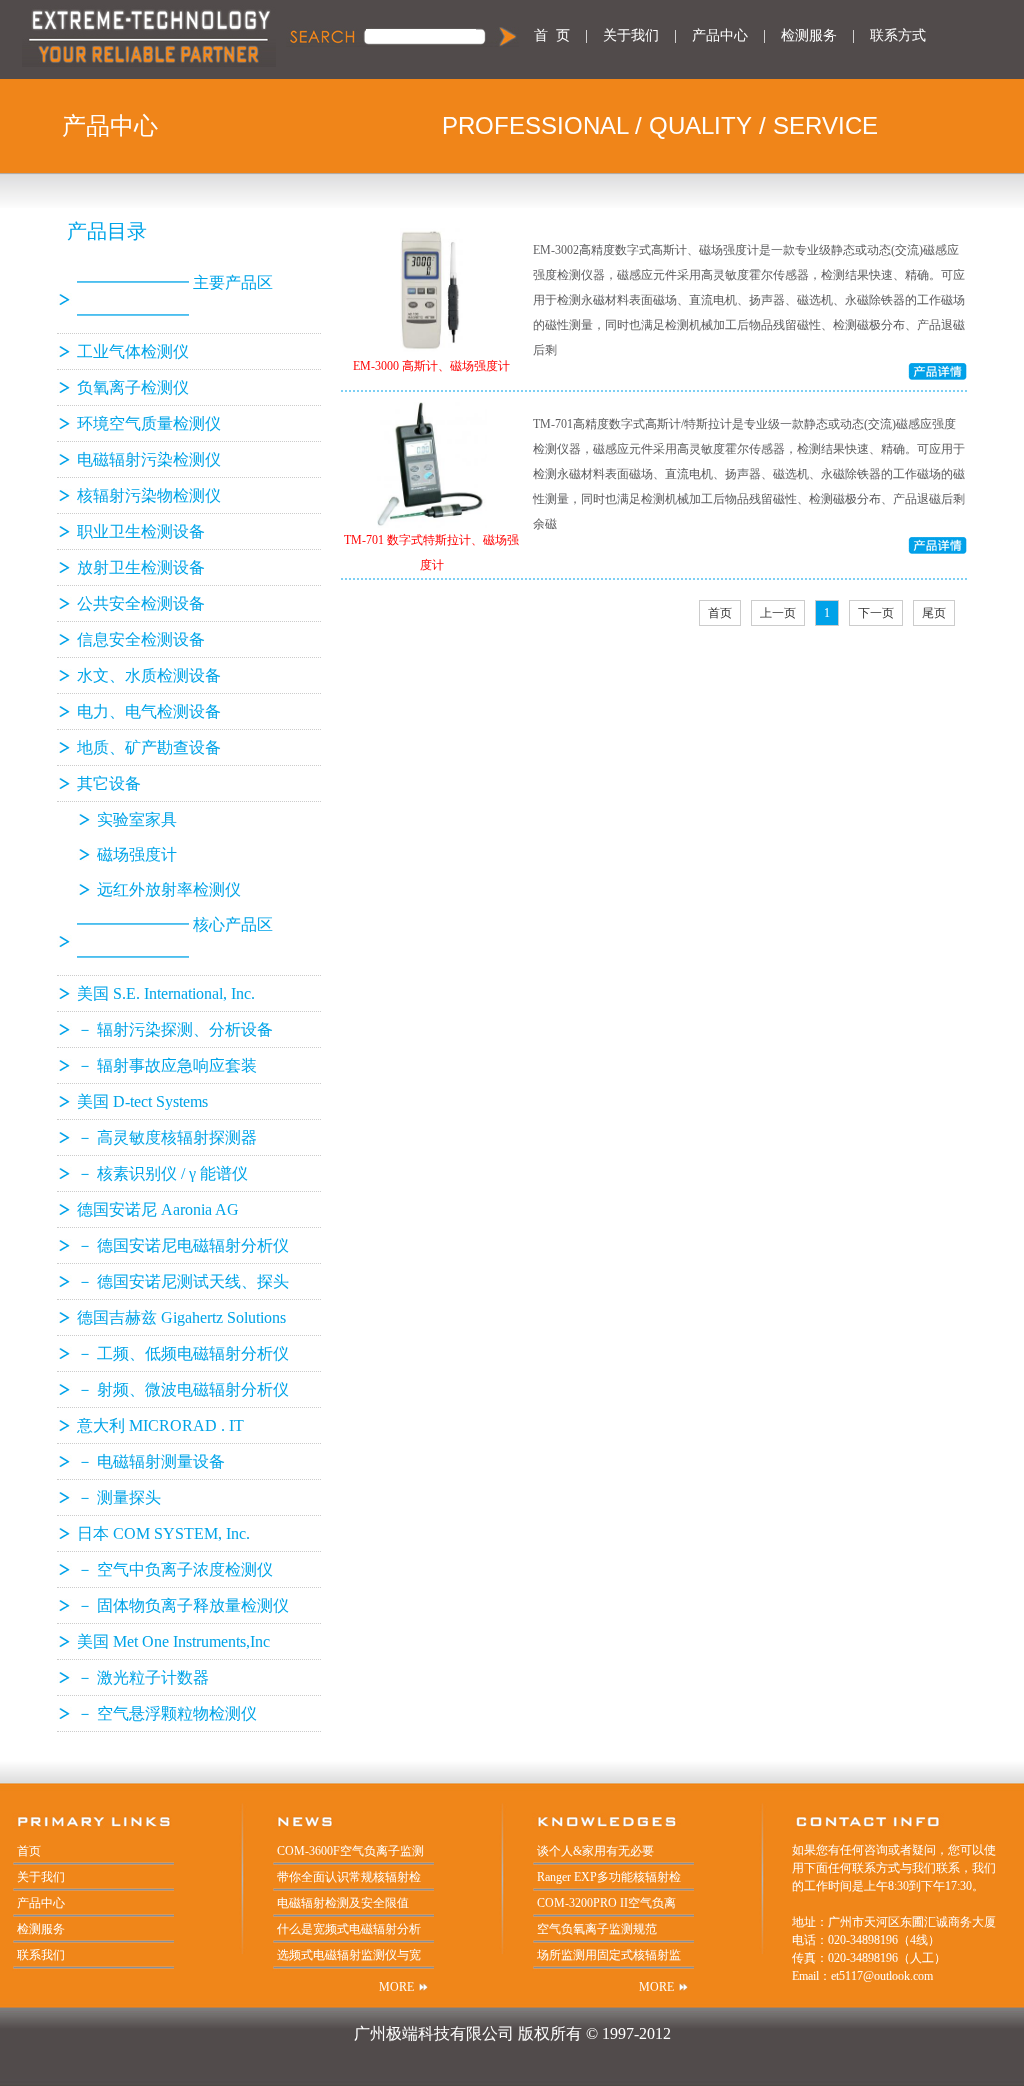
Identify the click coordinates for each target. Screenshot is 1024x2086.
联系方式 (898, 35)
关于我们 (631, 35)
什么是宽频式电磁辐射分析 (349, 1929)
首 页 (552, 35)
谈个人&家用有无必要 (595, 1851)
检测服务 (809, 35)
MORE (396, 1987)
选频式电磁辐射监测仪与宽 (349, 1955)
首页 (29, 1851)
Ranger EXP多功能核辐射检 (609, 1877)
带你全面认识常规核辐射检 (349, 1877)
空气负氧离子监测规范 (597, 1929)
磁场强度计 (137, 854)
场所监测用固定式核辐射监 (609, 1955)
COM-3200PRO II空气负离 (606, 1903)
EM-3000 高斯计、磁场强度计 (431, 366)
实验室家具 (137, 819)
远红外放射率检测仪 (169, 889)
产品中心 (720, 35)
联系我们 (41, 1955)
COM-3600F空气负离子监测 (350, 1851)
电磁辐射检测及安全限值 (343, 1903)
